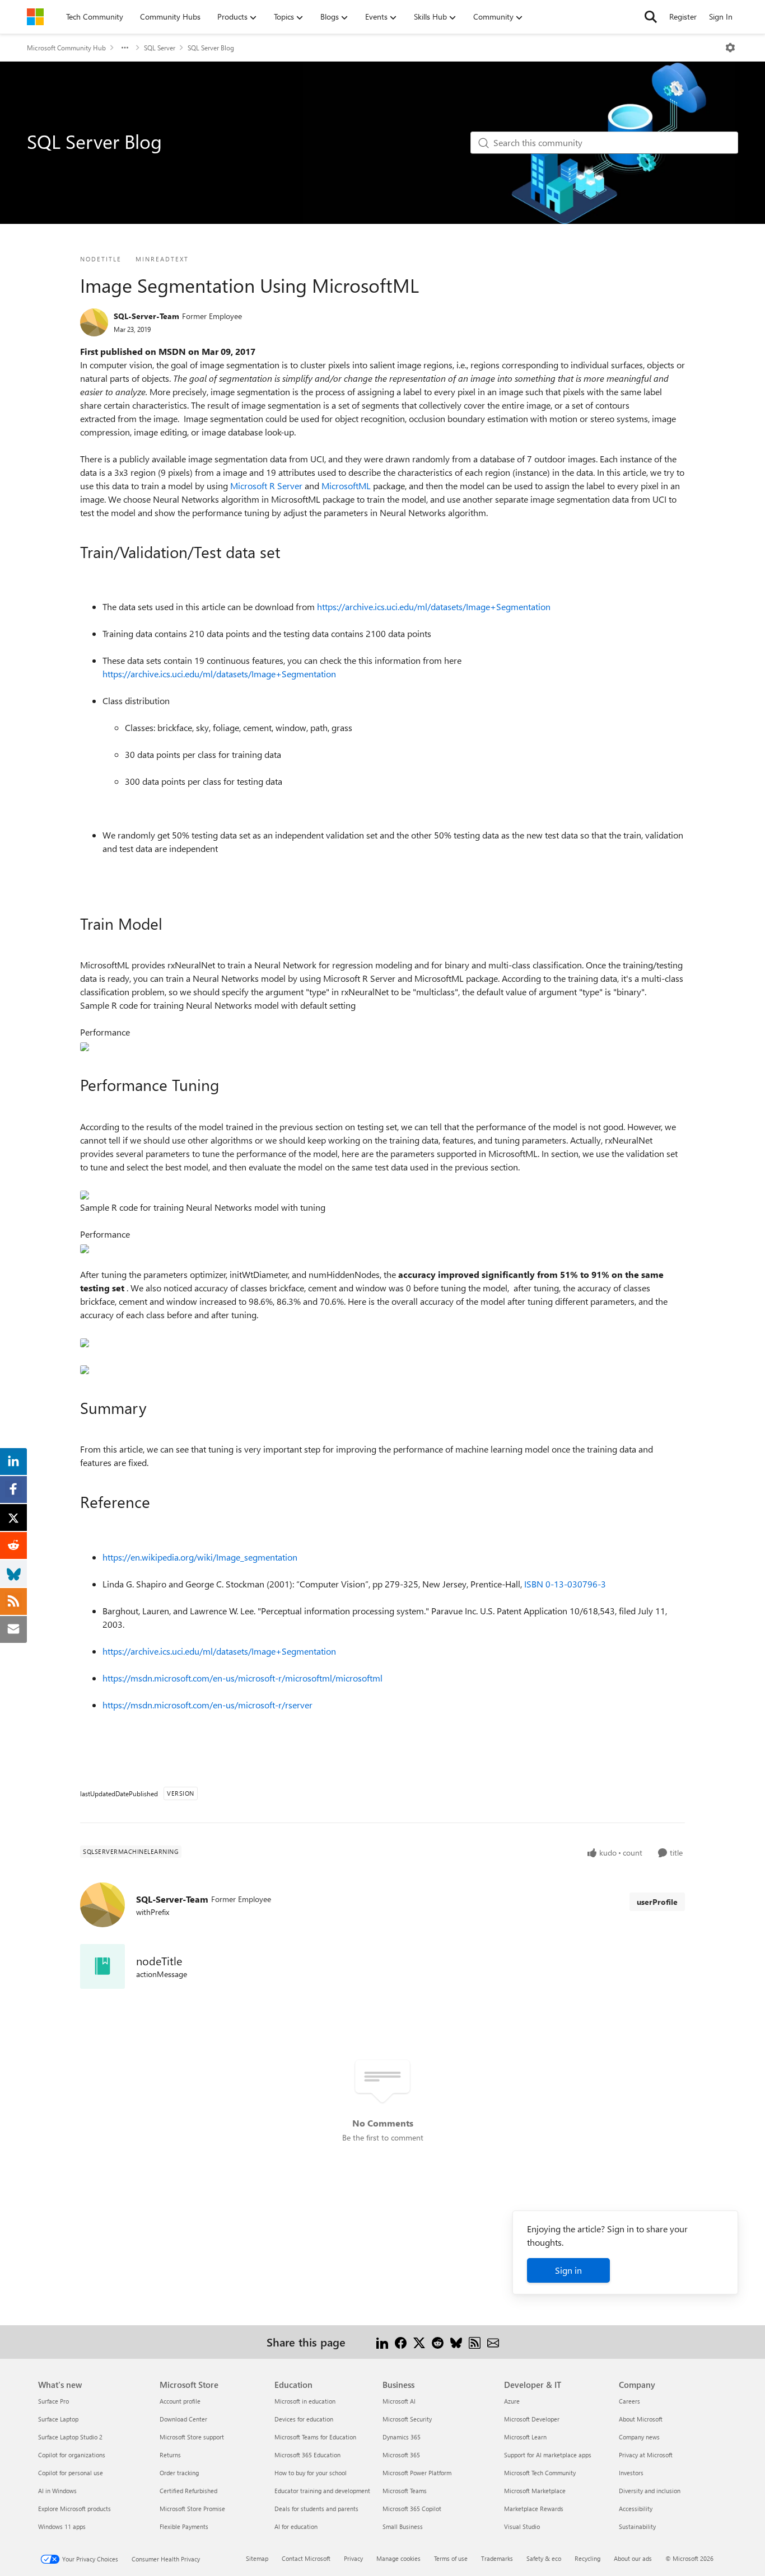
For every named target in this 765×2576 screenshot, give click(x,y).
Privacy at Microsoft (646, 2455)
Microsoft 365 (401, 2455)
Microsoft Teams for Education (315, 2437)
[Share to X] (419, 2342)
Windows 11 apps (62, 2526)
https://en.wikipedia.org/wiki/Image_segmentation (200, 1557)
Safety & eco (544, 2558)
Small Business (403, 2526)
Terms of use (451, 2558)
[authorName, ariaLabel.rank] (94, 322)
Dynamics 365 (402, 2437)
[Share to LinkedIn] (382, 2342)
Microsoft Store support (192, 2437)
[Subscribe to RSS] (475, 2342)
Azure (512, 2401)
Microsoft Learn (525, 2437)
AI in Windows (57, 2491)
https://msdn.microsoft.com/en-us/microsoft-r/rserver (207, 1705)
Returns (170, 2455)
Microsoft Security (407, 2419)
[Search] (651, 17)
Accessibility (636, 2509)
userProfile (657, 1902)
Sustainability (637, 2526)
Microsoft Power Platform (417, 2473)
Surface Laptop (58, 2419)
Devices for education (304, 2419)
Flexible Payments (184, 2526)
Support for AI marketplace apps (548, 2455)
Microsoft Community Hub (66, 48)
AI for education (296, 2526)
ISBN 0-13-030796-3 (565, 1584)
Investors (631, 2473)
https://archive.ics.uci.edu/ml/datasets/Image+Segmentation (434, 606)
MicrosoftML (347, 486)
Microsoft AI (399, 2401)
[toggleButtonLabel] (730, 48)
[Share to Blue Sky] (456, 2342)
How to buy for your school (311, 2473)
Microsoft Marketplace (535, 2491)
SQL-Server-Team (146, 316)
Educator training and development (322, 2491)
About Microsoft (641, 2419)
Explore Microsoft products (74, 2509)
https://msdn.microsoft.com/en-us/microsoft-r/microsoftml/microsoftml (242, 1678)
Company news (639, 2437)
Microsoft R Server (267, 486)
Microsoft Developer (532, 2419)
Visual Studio (522, 2526)
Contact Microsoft (306, 2558)
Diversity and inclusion (650, 2491)
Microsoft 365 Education (307, 2455)
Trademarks (497, 2558)
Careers (629, 2401)
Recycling (587, 2558)
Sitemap (257, 2558)
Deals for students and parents (316, 2509)
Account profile (180, 2401)
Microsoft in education (305, 2401)
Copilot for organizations (72, 2455)
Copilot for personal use (71, 2473)
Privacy (353, 2558)
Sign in (568, 2270)
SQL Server (160, 48)
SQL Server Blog (211, 48)
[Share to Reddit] (438, 2342)
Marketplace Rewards (534, 2509)
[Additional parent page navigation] (125, 48)
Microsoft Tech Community (540, 2473)
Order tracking (179, 2473)
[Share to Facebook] (401, 2342)
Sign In (721, 17)
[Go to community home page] (35, 17)
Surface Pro (53, 2401)
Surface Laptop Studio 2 (70, 2437)
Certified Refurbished (188, 2491)
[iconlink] (102, 1966)
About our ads (633, 2558)
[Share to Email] (493, 2342)
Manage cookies (398, 2558)
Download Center (183, 2419)
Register (683, 17)
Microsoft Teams (405, 2491)
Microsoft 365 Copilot (412, 2509)
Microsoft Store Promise (192, 2509)
